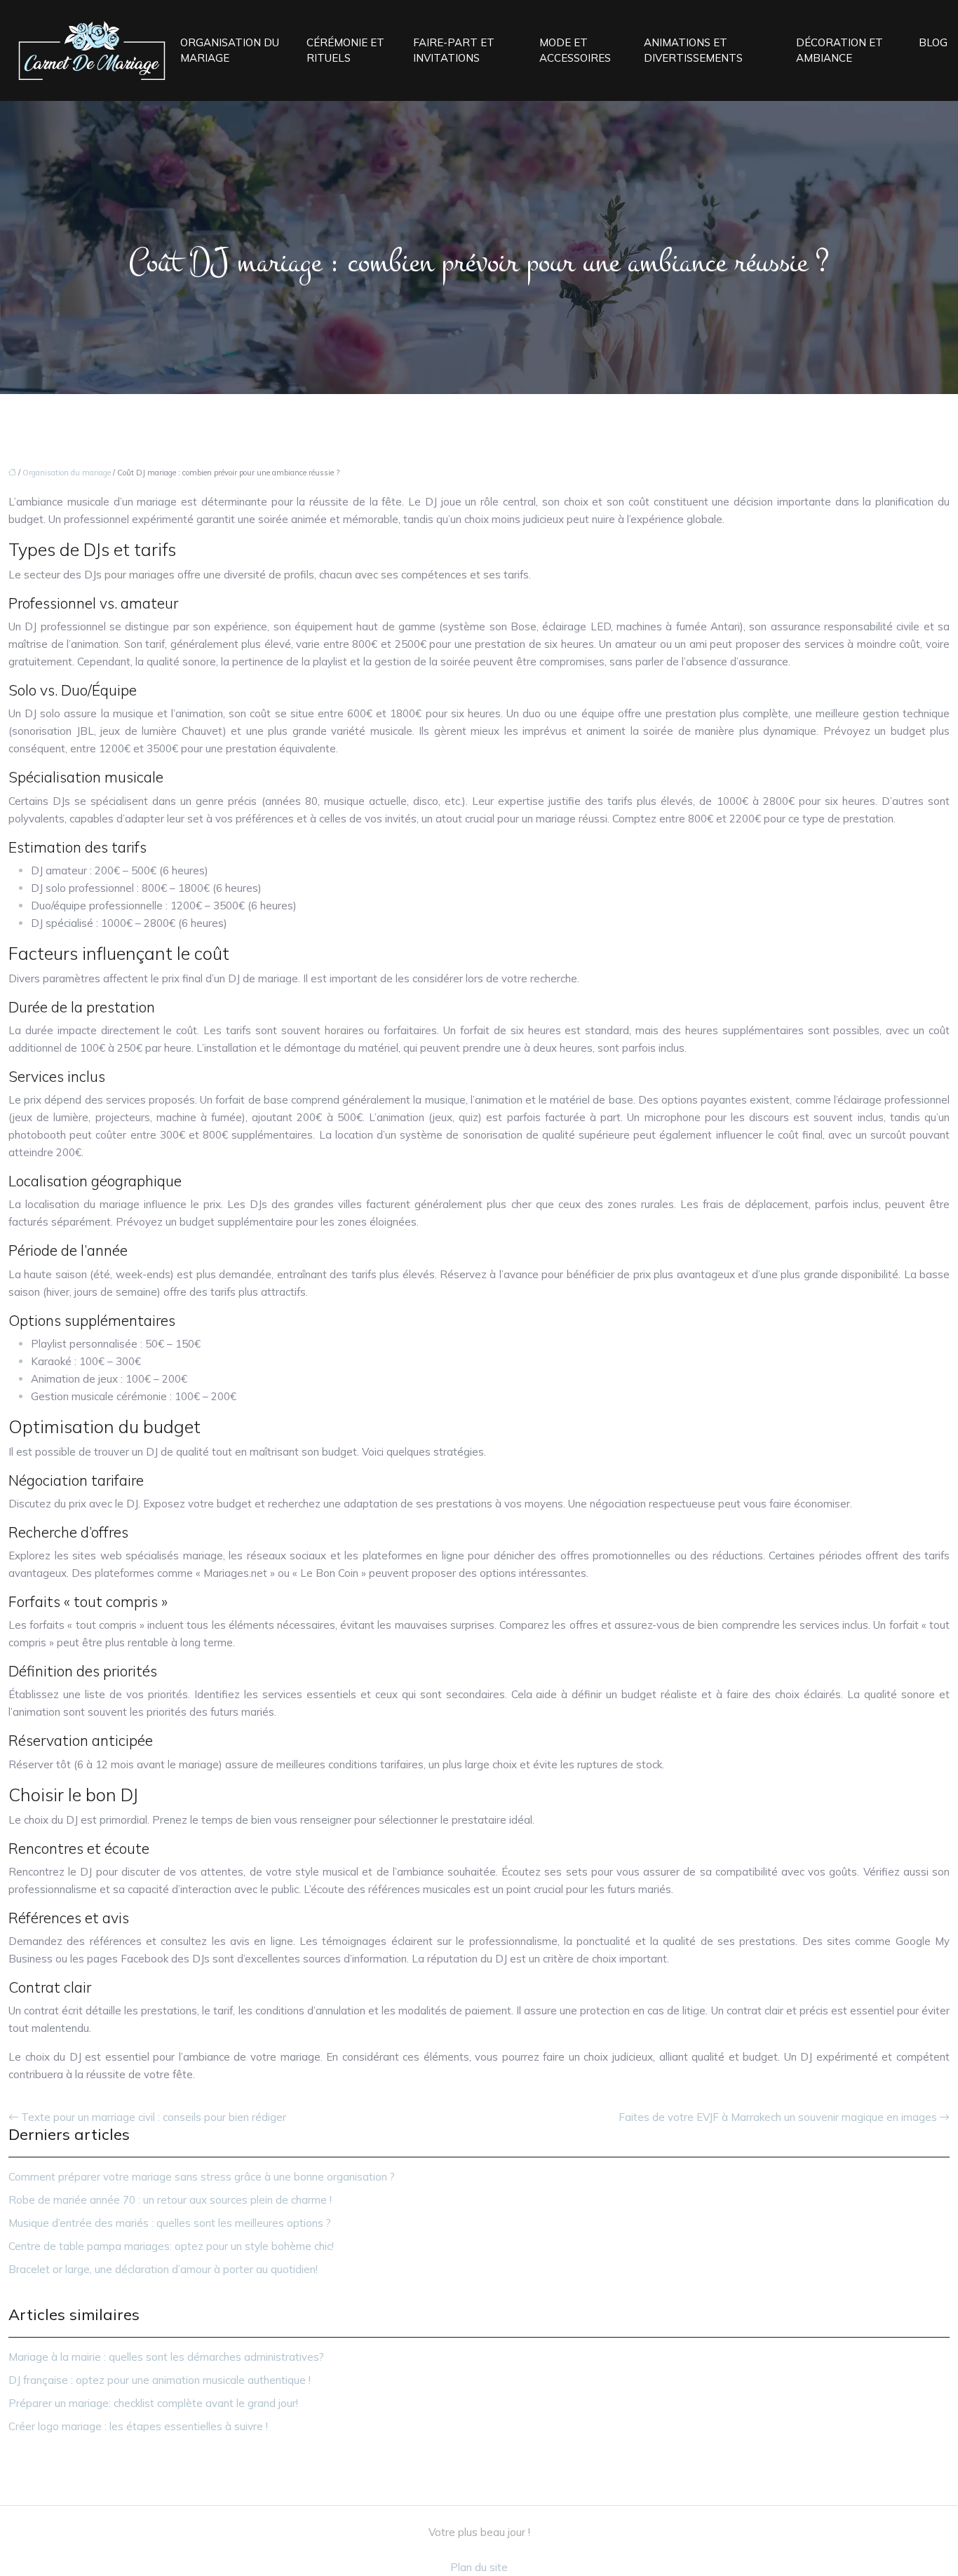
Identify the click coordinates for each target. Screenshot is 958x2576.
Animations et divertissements (693, 50)
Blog (933, 42)
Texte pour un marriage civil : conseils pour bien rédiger (154, 2117)
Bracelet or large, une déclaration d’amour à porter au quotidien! (163, 2269)
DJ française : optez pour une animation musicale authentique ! (160, 2380)
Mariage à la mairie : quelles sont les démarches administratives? (166, 2357)
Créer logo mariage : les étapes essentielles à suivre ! (138, 2426)
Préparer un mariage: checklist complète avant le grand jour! (153, 2403)
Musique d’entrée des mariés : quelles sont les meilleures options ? (170, 2223)
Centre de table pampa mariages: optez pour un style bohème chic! (171, 2246)
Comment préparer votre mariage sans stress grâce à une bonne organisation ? (202, 2177)
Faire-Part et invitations (454, 50)
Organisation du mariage (230, 50)
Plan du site (479, 2567)
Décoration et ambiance (839, 50)
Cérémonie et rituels (345, 50)
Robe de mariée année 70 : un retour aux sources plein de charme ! (170, 2200)
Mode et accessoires (575, 50)
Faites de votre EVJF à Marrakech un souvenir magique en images (778, 2117)
